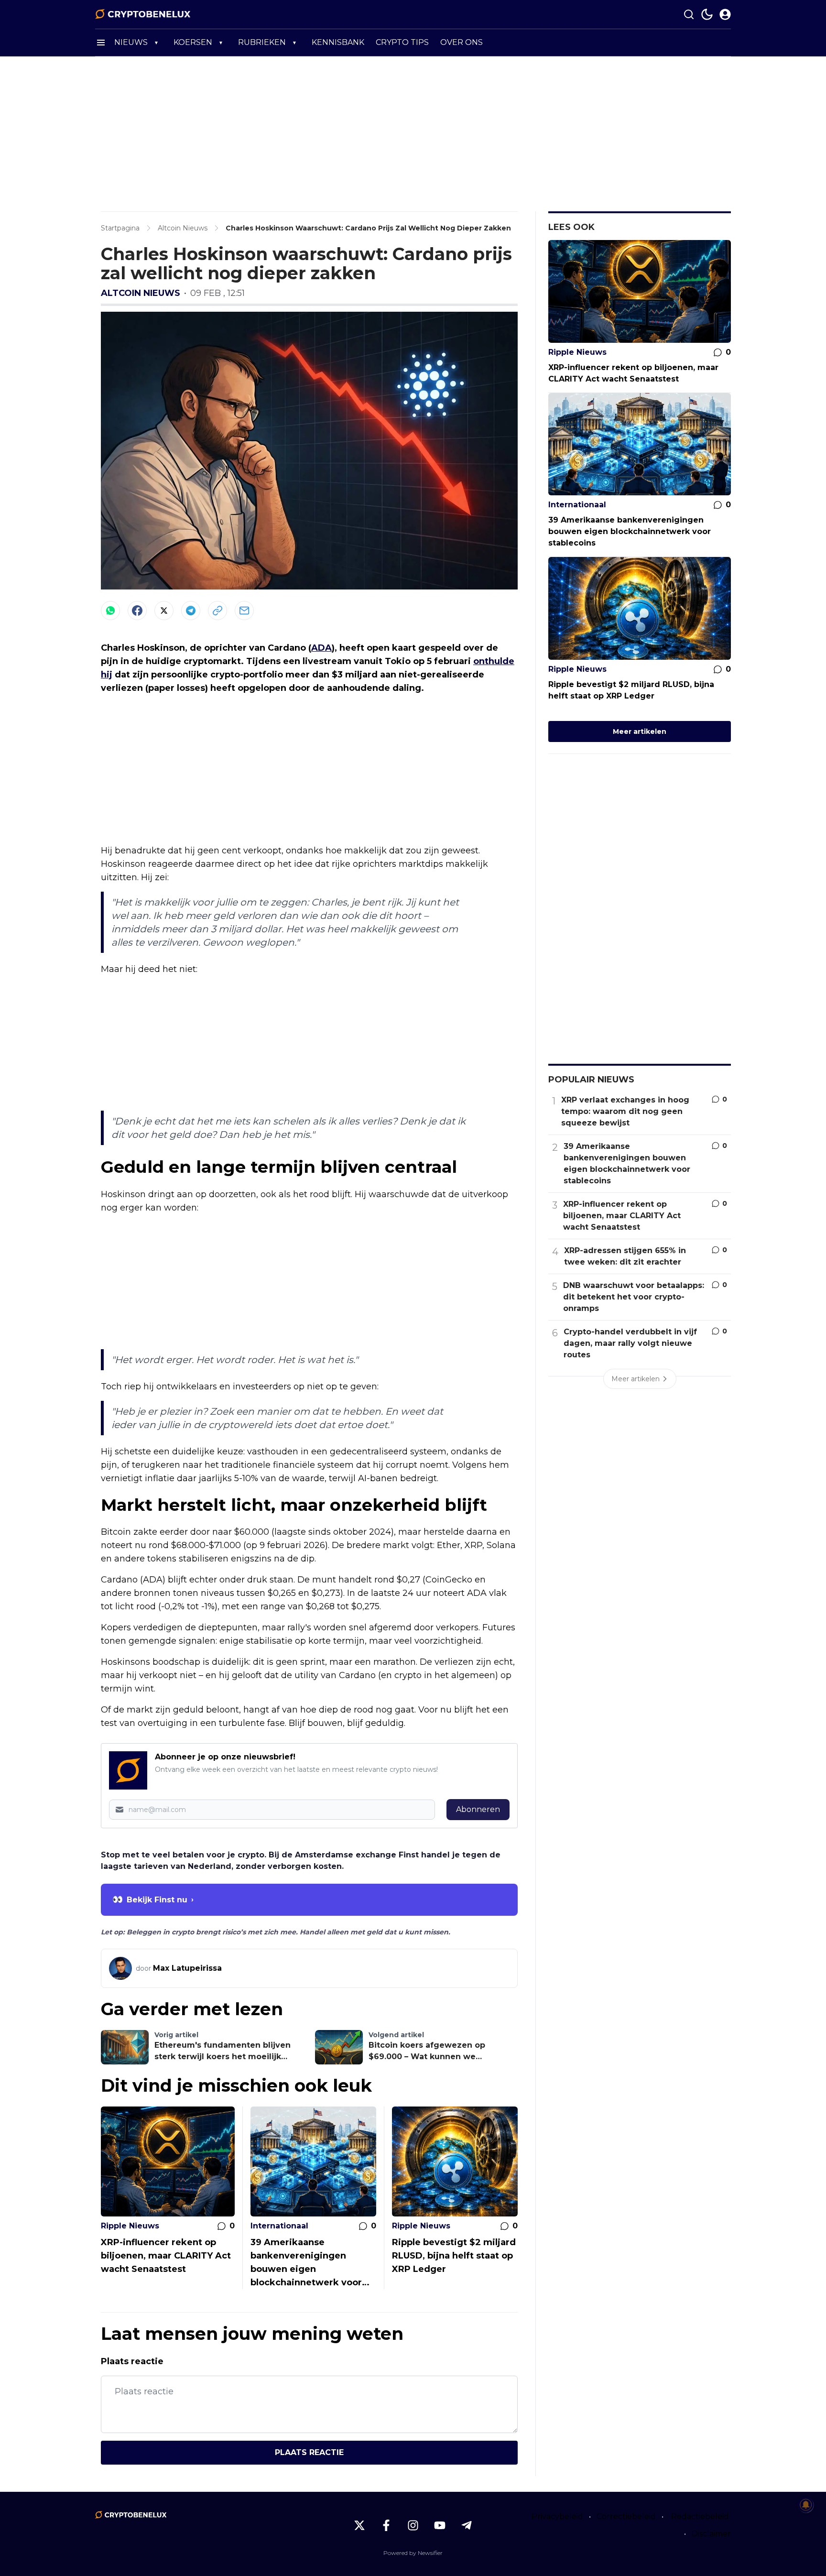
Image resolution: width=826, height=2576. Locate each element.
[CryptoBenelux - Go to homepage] (131, 2515)
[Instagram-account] (413, 2525)
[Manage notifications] (806, 2505)
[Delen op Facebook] (137, 611)
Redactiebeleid (700, 2516)
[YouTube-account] (440, 2525)
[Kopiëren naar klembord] (217, 611)
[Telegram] (191, 611)
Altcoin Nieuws (141, 293)
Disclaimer (711, 2534)
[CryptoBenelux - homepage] (143, 14)
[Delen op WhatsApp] (110, 611)
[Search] (689, 14)
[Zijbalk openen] (101, 43)
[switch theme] (707, 14)
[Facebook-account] (386, 2525)
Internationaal (279, 2226)
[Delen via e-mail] (244, 611)
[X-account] (359, 2525)
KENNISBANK (338, 42)
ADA (321, 648)
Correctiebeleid (626, 2516)
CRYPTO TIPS (402, 42)
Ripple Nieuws (130, 2226)
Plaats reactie (309, 2452)
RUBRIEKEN (262, 42)
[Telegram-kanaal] (467, 2525)
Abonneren (478, 1809)
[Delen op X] (164, 611)
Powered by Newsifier (413, 2553)
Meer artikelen (640, 731)
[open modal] (725, 14)
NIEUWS (131, 42)
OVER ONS (462, 42)
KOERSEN (193, 42)
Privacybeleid (557, 2516)
